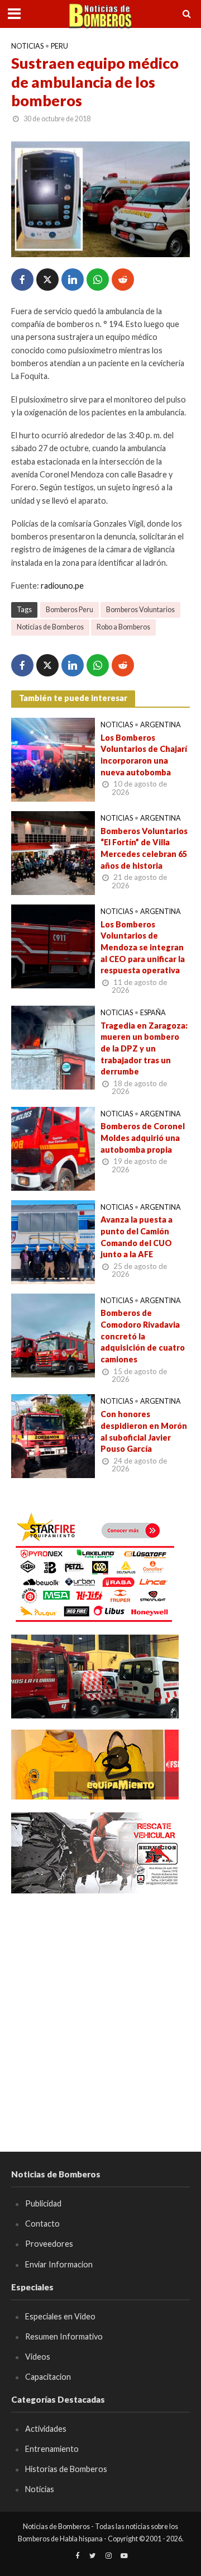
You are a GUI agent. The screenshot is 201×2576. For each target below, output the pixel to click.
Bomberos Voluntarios (140, 610)
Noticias (27, 46)
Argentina (161, 725)
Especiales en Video (60, 2316)
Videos (38, 2357)
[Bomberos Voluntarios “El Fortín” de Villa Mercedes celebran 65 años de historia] (53, 852)
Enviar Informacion (59, 2264)
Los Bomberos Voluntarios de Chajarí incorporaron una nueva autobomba (144, 755)
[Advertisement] (100, 2006)
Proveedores (49, 2244)
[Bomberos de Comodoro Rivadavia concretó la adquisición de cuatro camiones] (53, 1334)
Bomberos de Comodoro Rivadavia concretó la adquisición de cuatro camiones (143, 1336)
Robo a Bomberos (123, 627)
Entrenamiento (52, 2449)
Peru (59, 46)
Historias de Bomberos (66, 2469)
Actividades (46, 2429)
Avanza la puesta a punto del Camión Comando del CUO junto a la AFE (137, 1237)
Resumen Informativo (64, 2336)
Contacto (42, 2224)
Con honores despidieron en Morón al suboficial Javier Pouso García (144, 1431)
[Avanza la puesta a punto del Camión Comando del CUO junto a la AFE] (53, 1240)
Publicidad (43, 2203)
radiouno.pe (62, 586)
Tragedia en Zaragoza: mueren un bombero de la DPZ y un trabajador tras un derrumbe (144, 1049)
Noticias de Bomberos (50, 627)
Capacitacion (48, 2377)
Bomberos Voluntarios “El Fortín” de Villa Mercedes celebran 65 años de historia (144, 848)
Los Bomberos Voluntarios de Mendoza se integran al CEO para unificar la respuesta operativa (143, 948)
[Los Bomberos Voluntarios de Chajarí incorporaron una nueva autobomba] (53, 759)
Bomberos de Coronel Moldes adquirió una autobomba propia (143, 1138)
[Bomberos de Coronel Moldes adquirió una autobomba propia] (53, 1147)
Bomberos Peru (70, 610)
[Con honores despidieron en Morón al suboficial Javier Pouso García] (53, 1435)
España (153, 1013)
